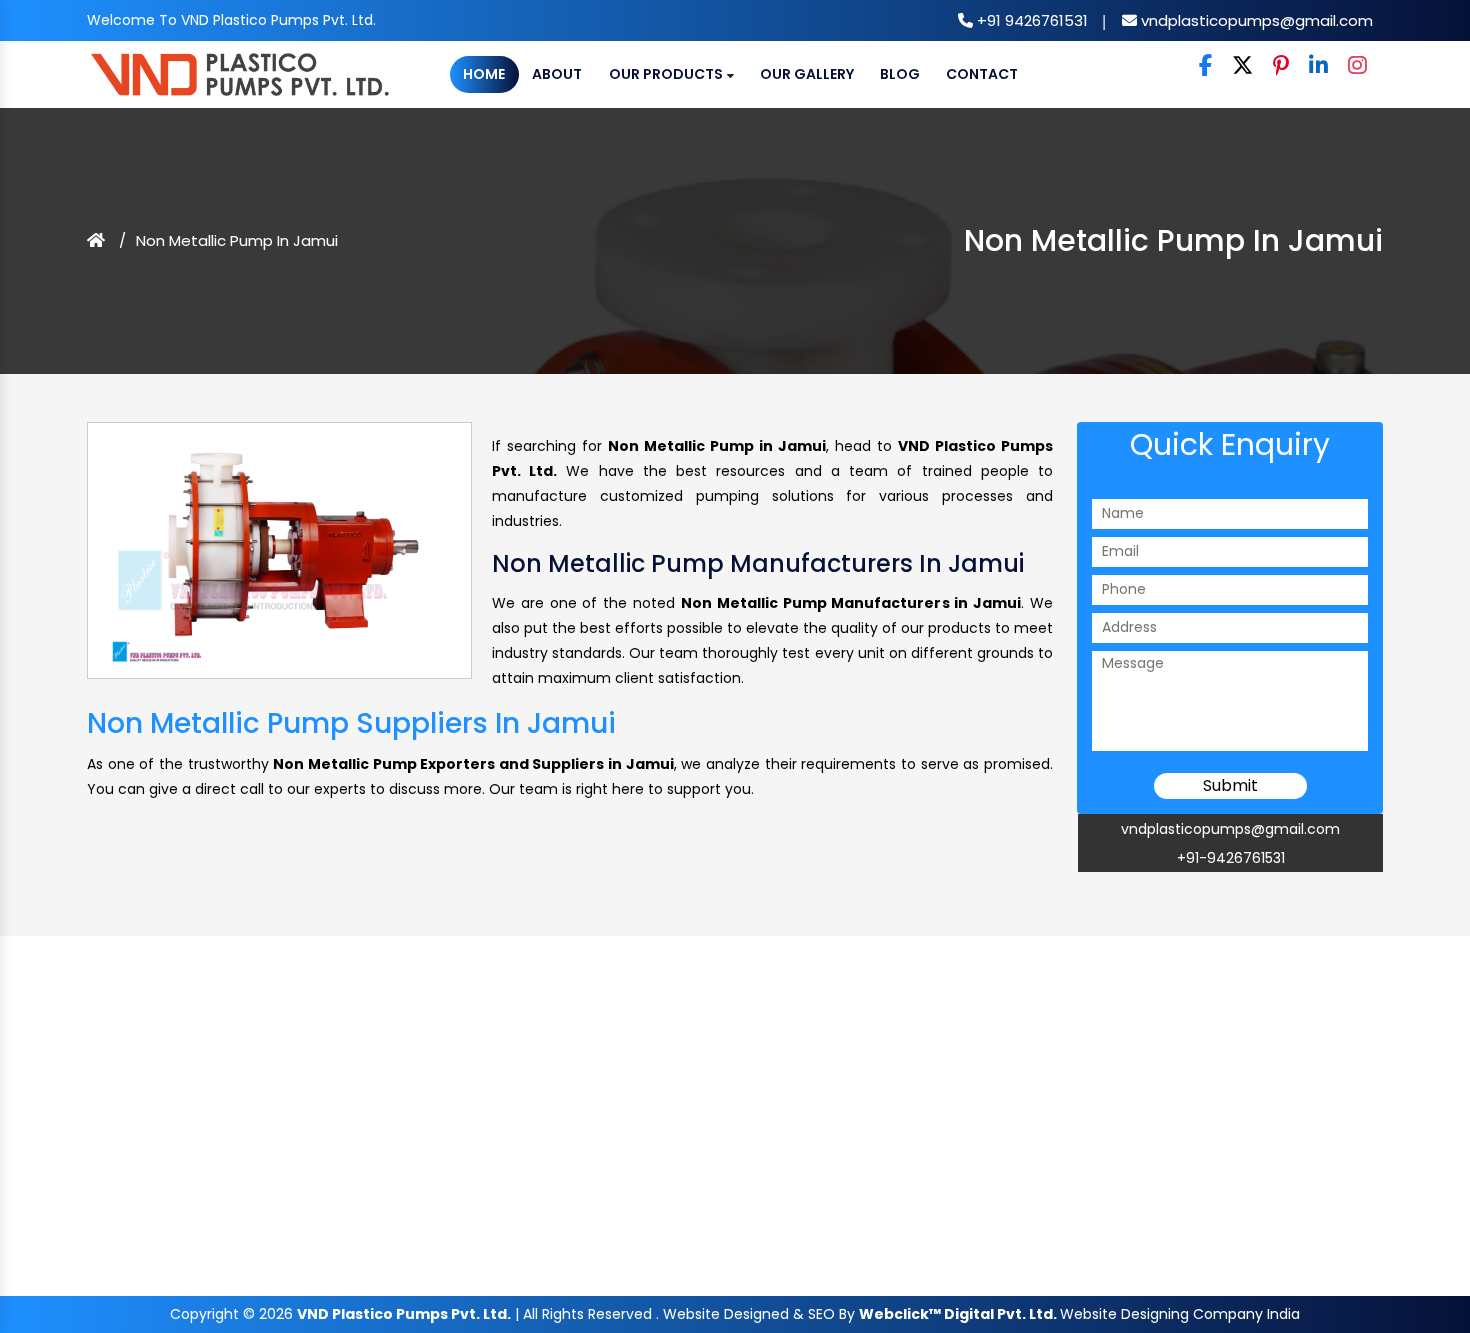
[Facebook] (1205, 66)
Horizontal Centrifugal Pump (753, 1052)
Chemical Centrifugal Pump (752, 1019)
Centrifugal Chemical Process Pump (766, 1035)
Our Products (667, 74)
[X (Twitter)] (1242, 66)
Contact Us (621, 1069)
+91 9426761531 (1030, 20)
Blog (900, 74)
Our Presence (623, 1052)
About (557, 74)
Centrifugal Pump (735, 1002)
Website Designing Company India (1180, 1314)
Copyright (204, 1314)
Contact (982, 74)
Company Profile (629, 1002)
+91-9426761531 (1231, 858)
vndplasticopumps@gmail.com (1255, 20)
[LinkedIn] (1318, 66)
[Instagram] (1357, 66)
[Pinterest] (1281, 66)
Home (484, 74)
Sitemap (616, 1035)
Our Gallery (807, 74)
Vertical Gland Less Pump (748, 1069)
